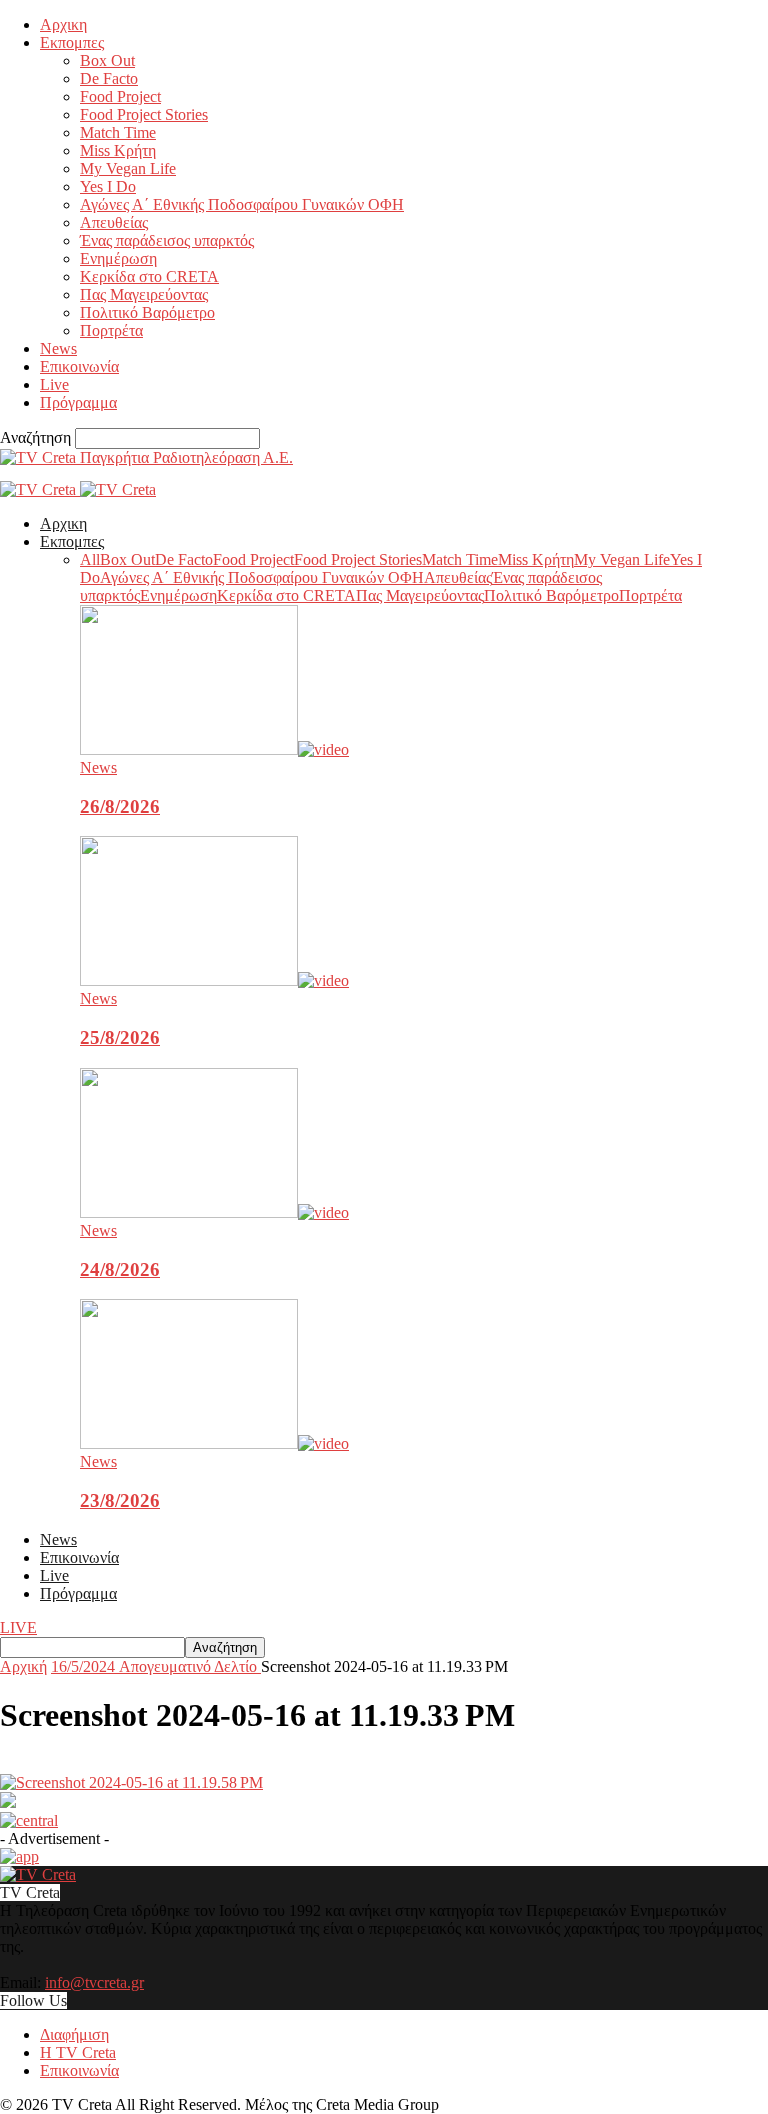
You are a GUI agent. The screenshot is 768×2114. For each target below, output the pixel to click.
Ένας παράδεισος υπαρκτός (167, 240)
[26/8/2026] (214, 749)
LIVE (18, 1627)
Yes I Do (108, 186)
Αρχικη (63, 24)
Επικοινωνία (79, 366)
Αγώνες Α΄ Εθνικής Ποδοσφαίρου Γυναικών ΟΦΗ (242, 204)
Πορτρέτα (111, 330)
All (90, 559)
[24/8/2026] (214, 1212)
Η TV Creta (78, 2052)
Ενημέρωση (118, 258)
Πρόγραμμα (78, 402)
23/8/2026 (120, 1500)
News (58, 348)
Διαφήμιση (74, 2034)
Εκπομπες (72, 42)
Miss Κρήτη (118, 150)
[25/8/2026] (214, 980)
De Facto (109, 78)
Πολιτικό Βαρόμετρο (147, 312)
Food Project (120, 96)
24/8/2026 (120, 1269)
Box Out (107, 60)
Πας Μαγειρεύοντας (144, 294)
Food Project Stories (144, 114)
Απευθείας (114, 222)
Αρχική (23, 1666)
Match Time (118, 132)
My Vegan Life (128, 168)
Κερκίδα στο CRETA (149, 276)
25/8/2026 (120, 1037)
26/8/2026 (120, 806)
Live (54, 384)
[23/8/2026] (214, 1443)
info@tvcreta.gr (94, 1982)
